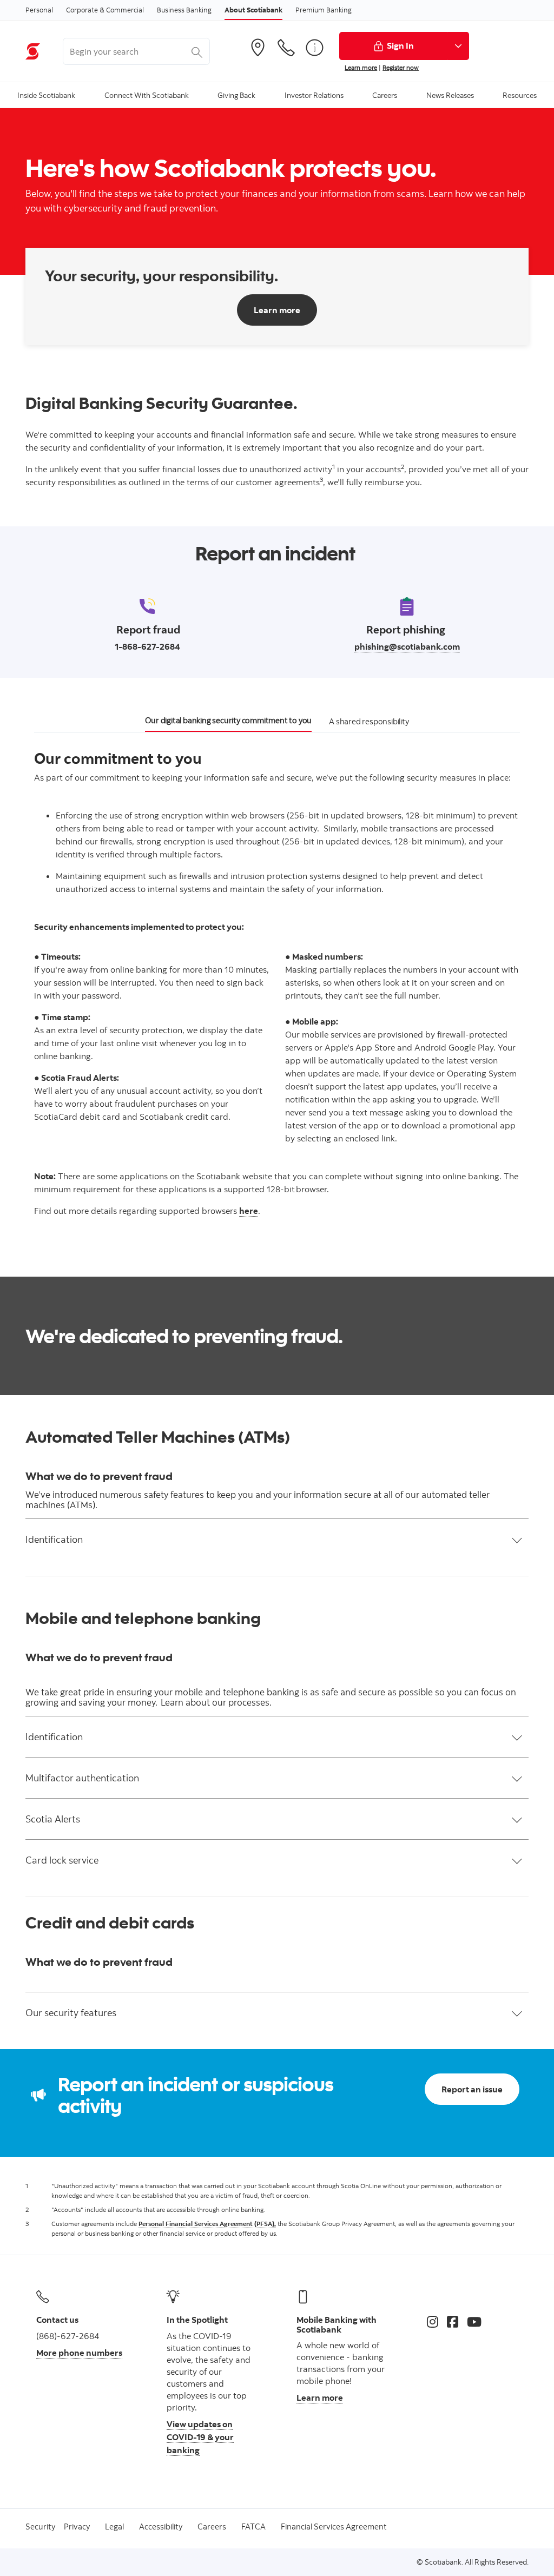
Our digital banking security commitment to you (228, 720)
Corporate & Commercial (105, 10)
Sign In (400, 45)
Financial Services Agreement (334, 2527)
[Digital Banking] (314, 48)
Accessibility (161, 2527)
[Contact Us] (286, 48)
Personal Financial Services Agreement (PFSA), (207, 2224)
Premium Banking (324, 10)
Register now (401, 67)
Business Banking (184, 10)
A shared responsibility (369, 721)
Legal (114, 2527)
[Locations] (258, 48)
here (249, 1211)
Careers (212, 2527)
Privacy (77, 2527)
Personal (39, 10)
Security (40, 2527)
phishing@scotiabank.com (407, 646)
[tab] (228, 723)
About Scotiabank (253, 10)
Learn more (361, 67)
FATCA (253, 2527)
